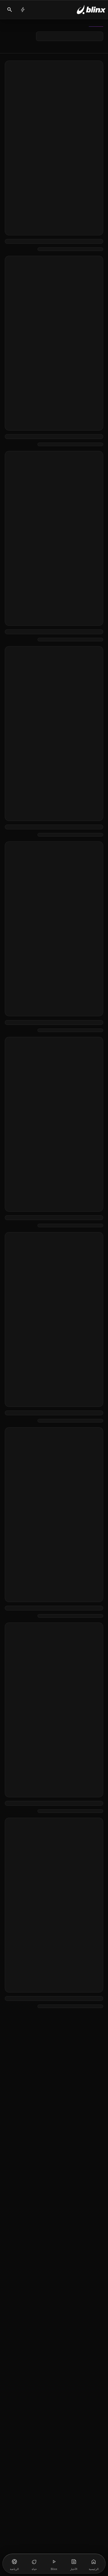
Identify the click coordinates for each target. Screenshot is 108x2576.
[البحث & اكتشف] (10, 10)
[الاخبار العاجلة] (23, 10)
